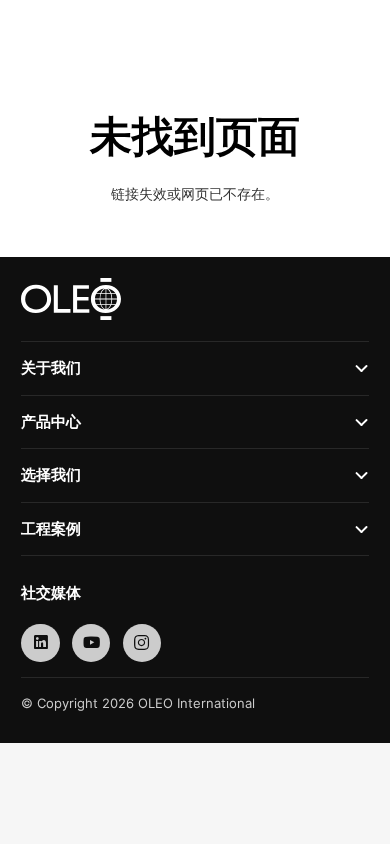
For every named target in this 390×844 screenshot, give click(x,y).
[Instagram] (142, 643)
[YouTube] (91, 643)
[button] (321, 30)
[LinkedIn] (40, 643)
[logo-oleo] (58, 30)
